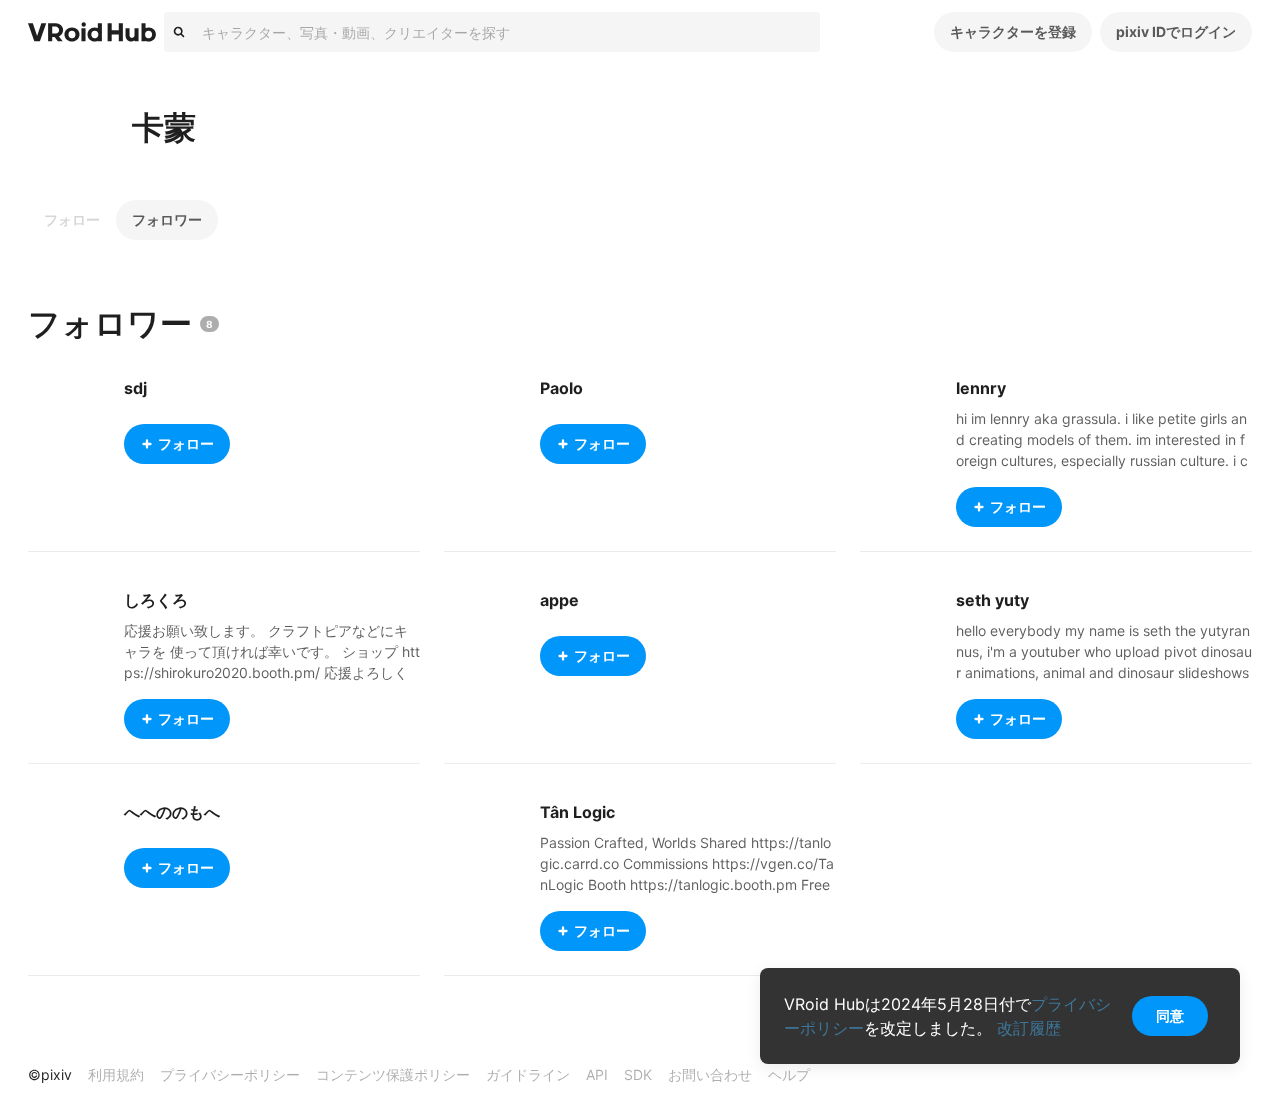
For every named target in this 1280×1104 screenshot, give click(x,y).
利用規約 (116, 1074)
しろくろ (156, 600)
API (597, 1074)
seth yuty (992, 600)
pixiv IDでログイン (1176, 31)
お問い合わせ (710, 1074)
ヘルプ (789, 1074)
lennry (981, 388)
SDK (638, 1074)
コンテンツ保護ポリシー (393, 1074)
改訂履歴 (1029, 1028)
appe (559, 600)
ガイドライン (528, 1074)
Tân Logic (577, 812)
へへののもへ (172, 812)
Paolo (561, 388)
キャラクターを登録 (1013, 31)
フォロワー (167, 219)
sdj (135, 388)
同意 (1170, 1015)
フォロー (72, 219)
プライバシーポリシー (230, 1074)
